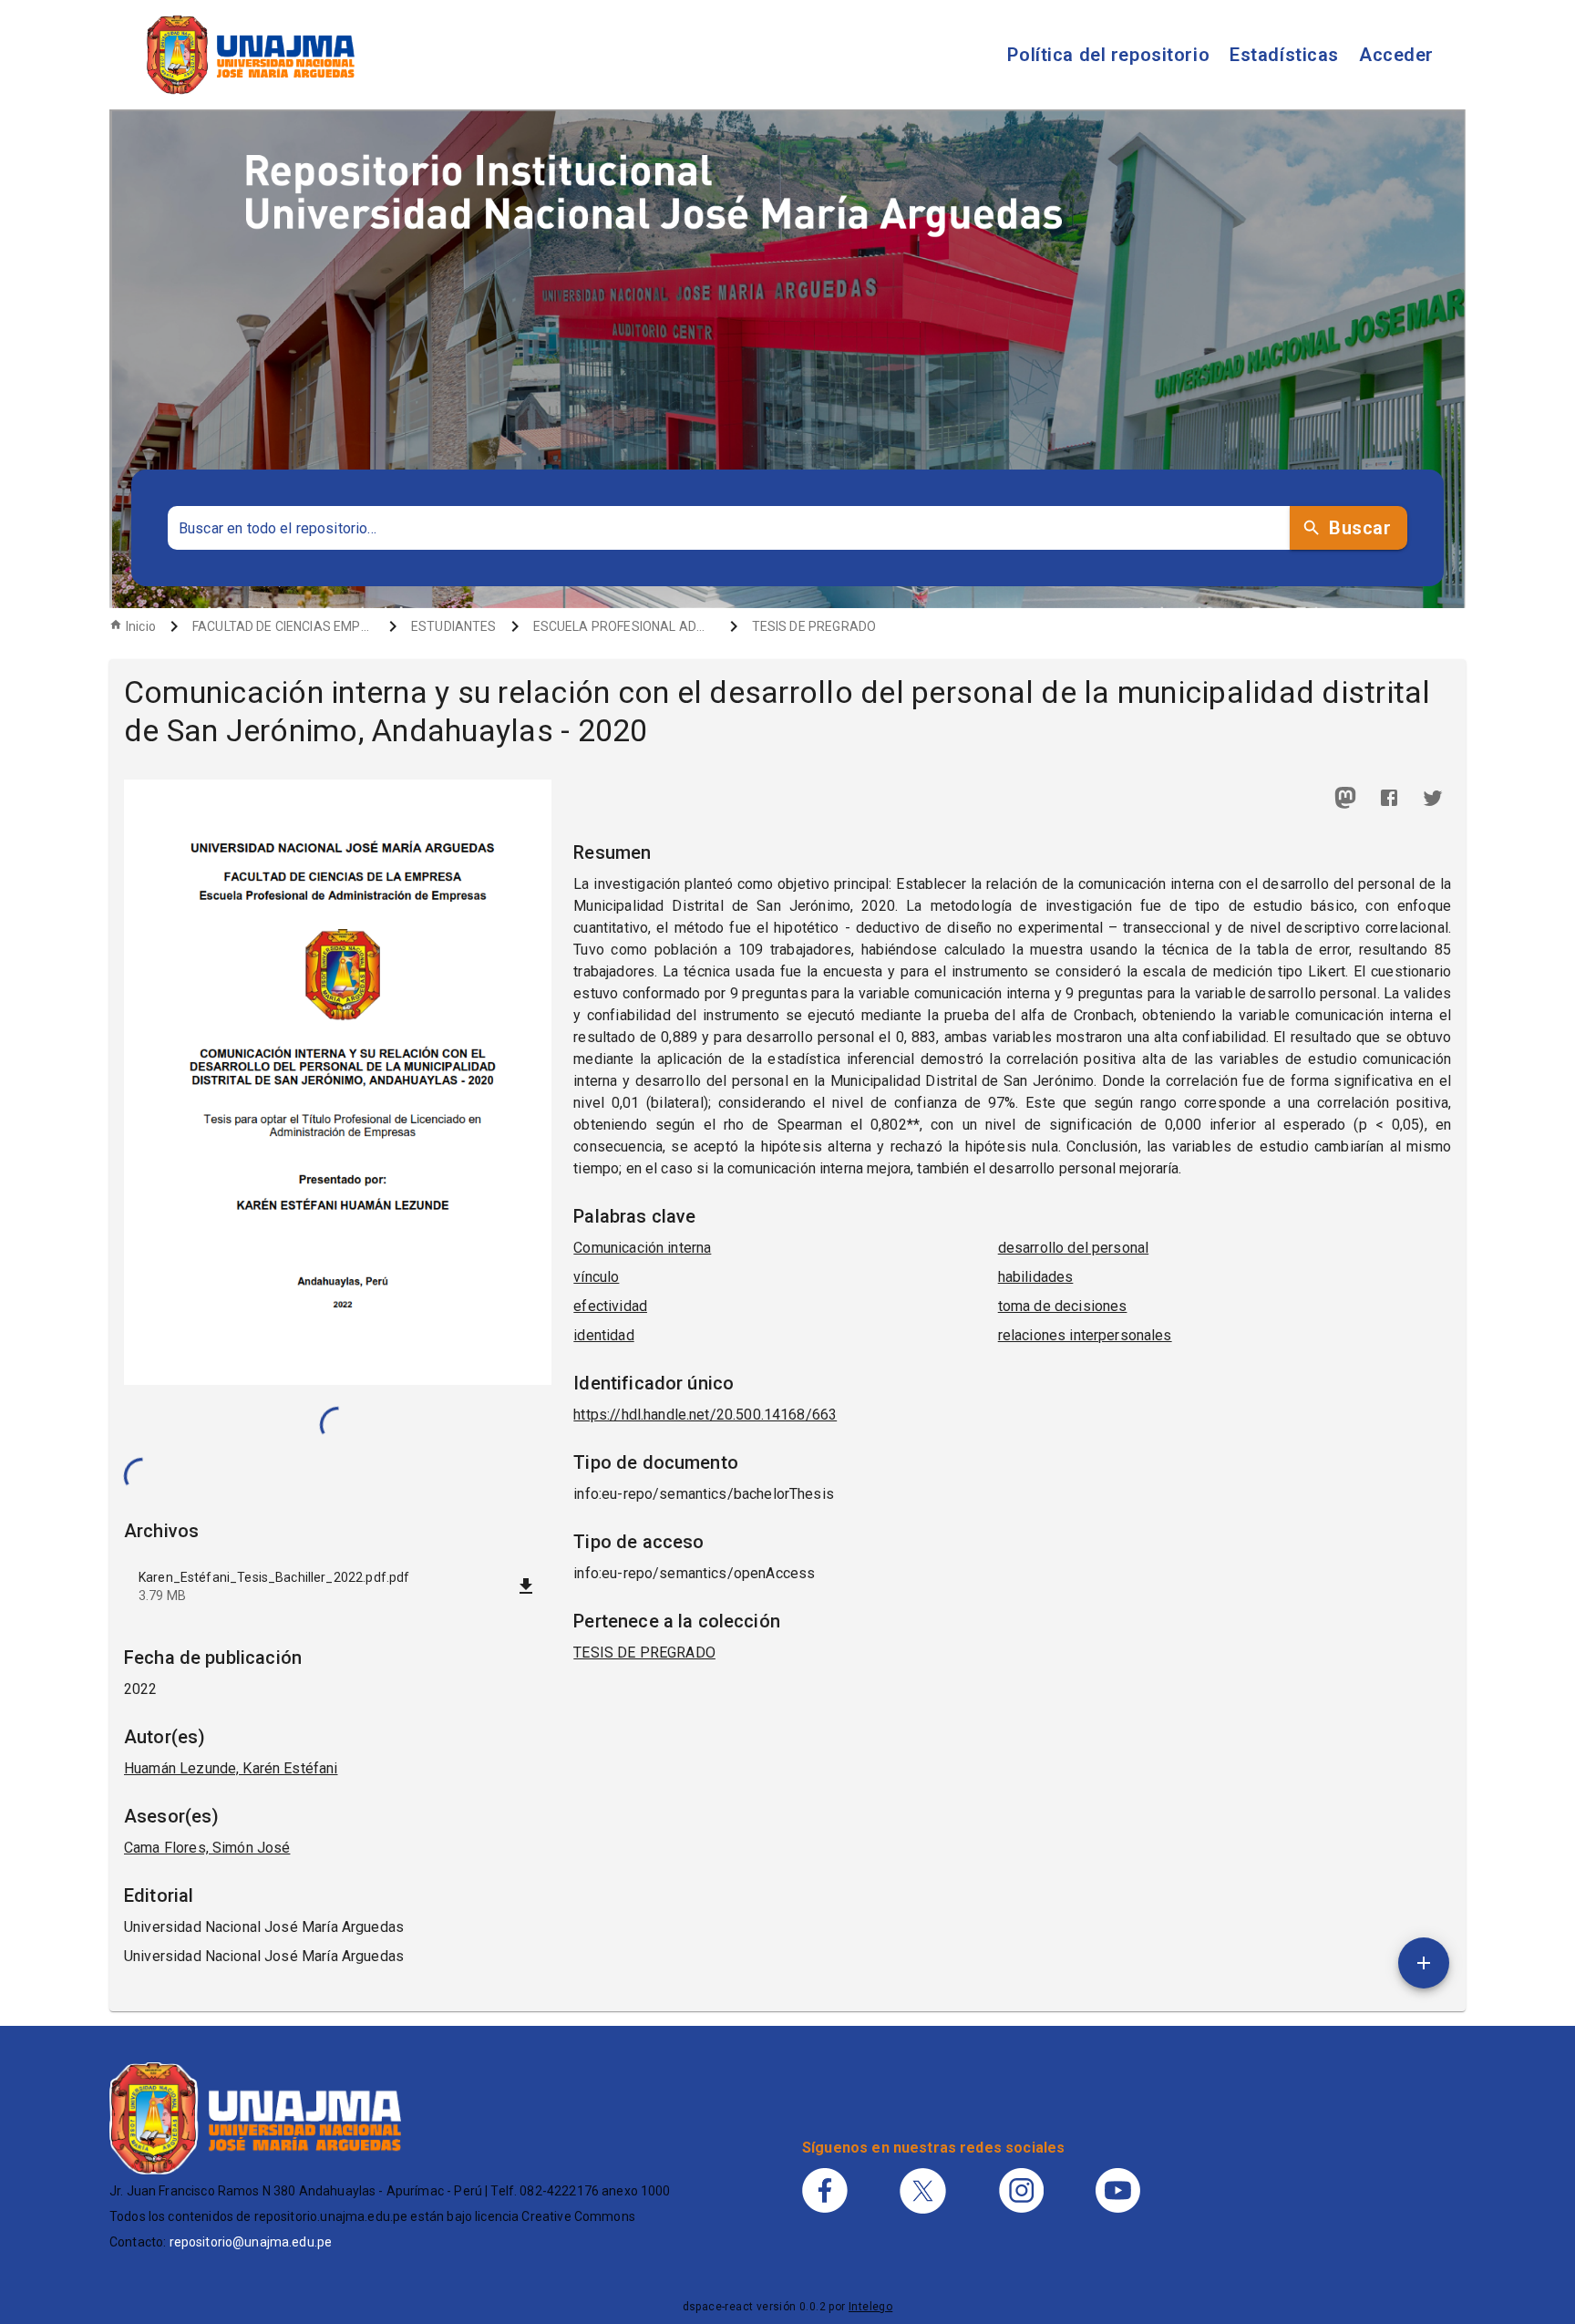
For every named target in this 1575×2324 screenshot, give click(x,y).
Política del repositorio (1108, 55)
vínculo (596, 1277)
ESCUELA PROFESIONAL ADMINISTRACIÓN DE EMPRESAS (624, 626)
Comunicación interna (642, 1248)
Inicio (141, 626)
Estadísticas (1284, 55)
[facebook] (1389, 798)
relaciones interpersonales (1085, 1335)
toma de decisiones (1063, 1306)
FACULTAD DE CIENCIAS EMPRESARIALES (283, 626)
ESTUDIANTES (454, 626)
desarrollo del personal (1073, 1248)
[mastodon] (1345, 798)
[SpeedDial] (1424, 1963)
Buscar (1360, 528)
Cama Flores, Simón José (207, 1848)
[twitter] (1433, 798)
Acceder (1396, 55)
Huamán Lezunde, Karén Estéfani (231, 1768)
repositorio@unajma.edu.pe (251, 2242)
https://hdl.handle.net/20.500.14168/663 (705, 1415)
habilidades (1036, 1277)
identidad (603, 1335)
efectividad (610, 1306)
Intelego (870, 2307)
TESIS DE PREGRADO (814, 626)
